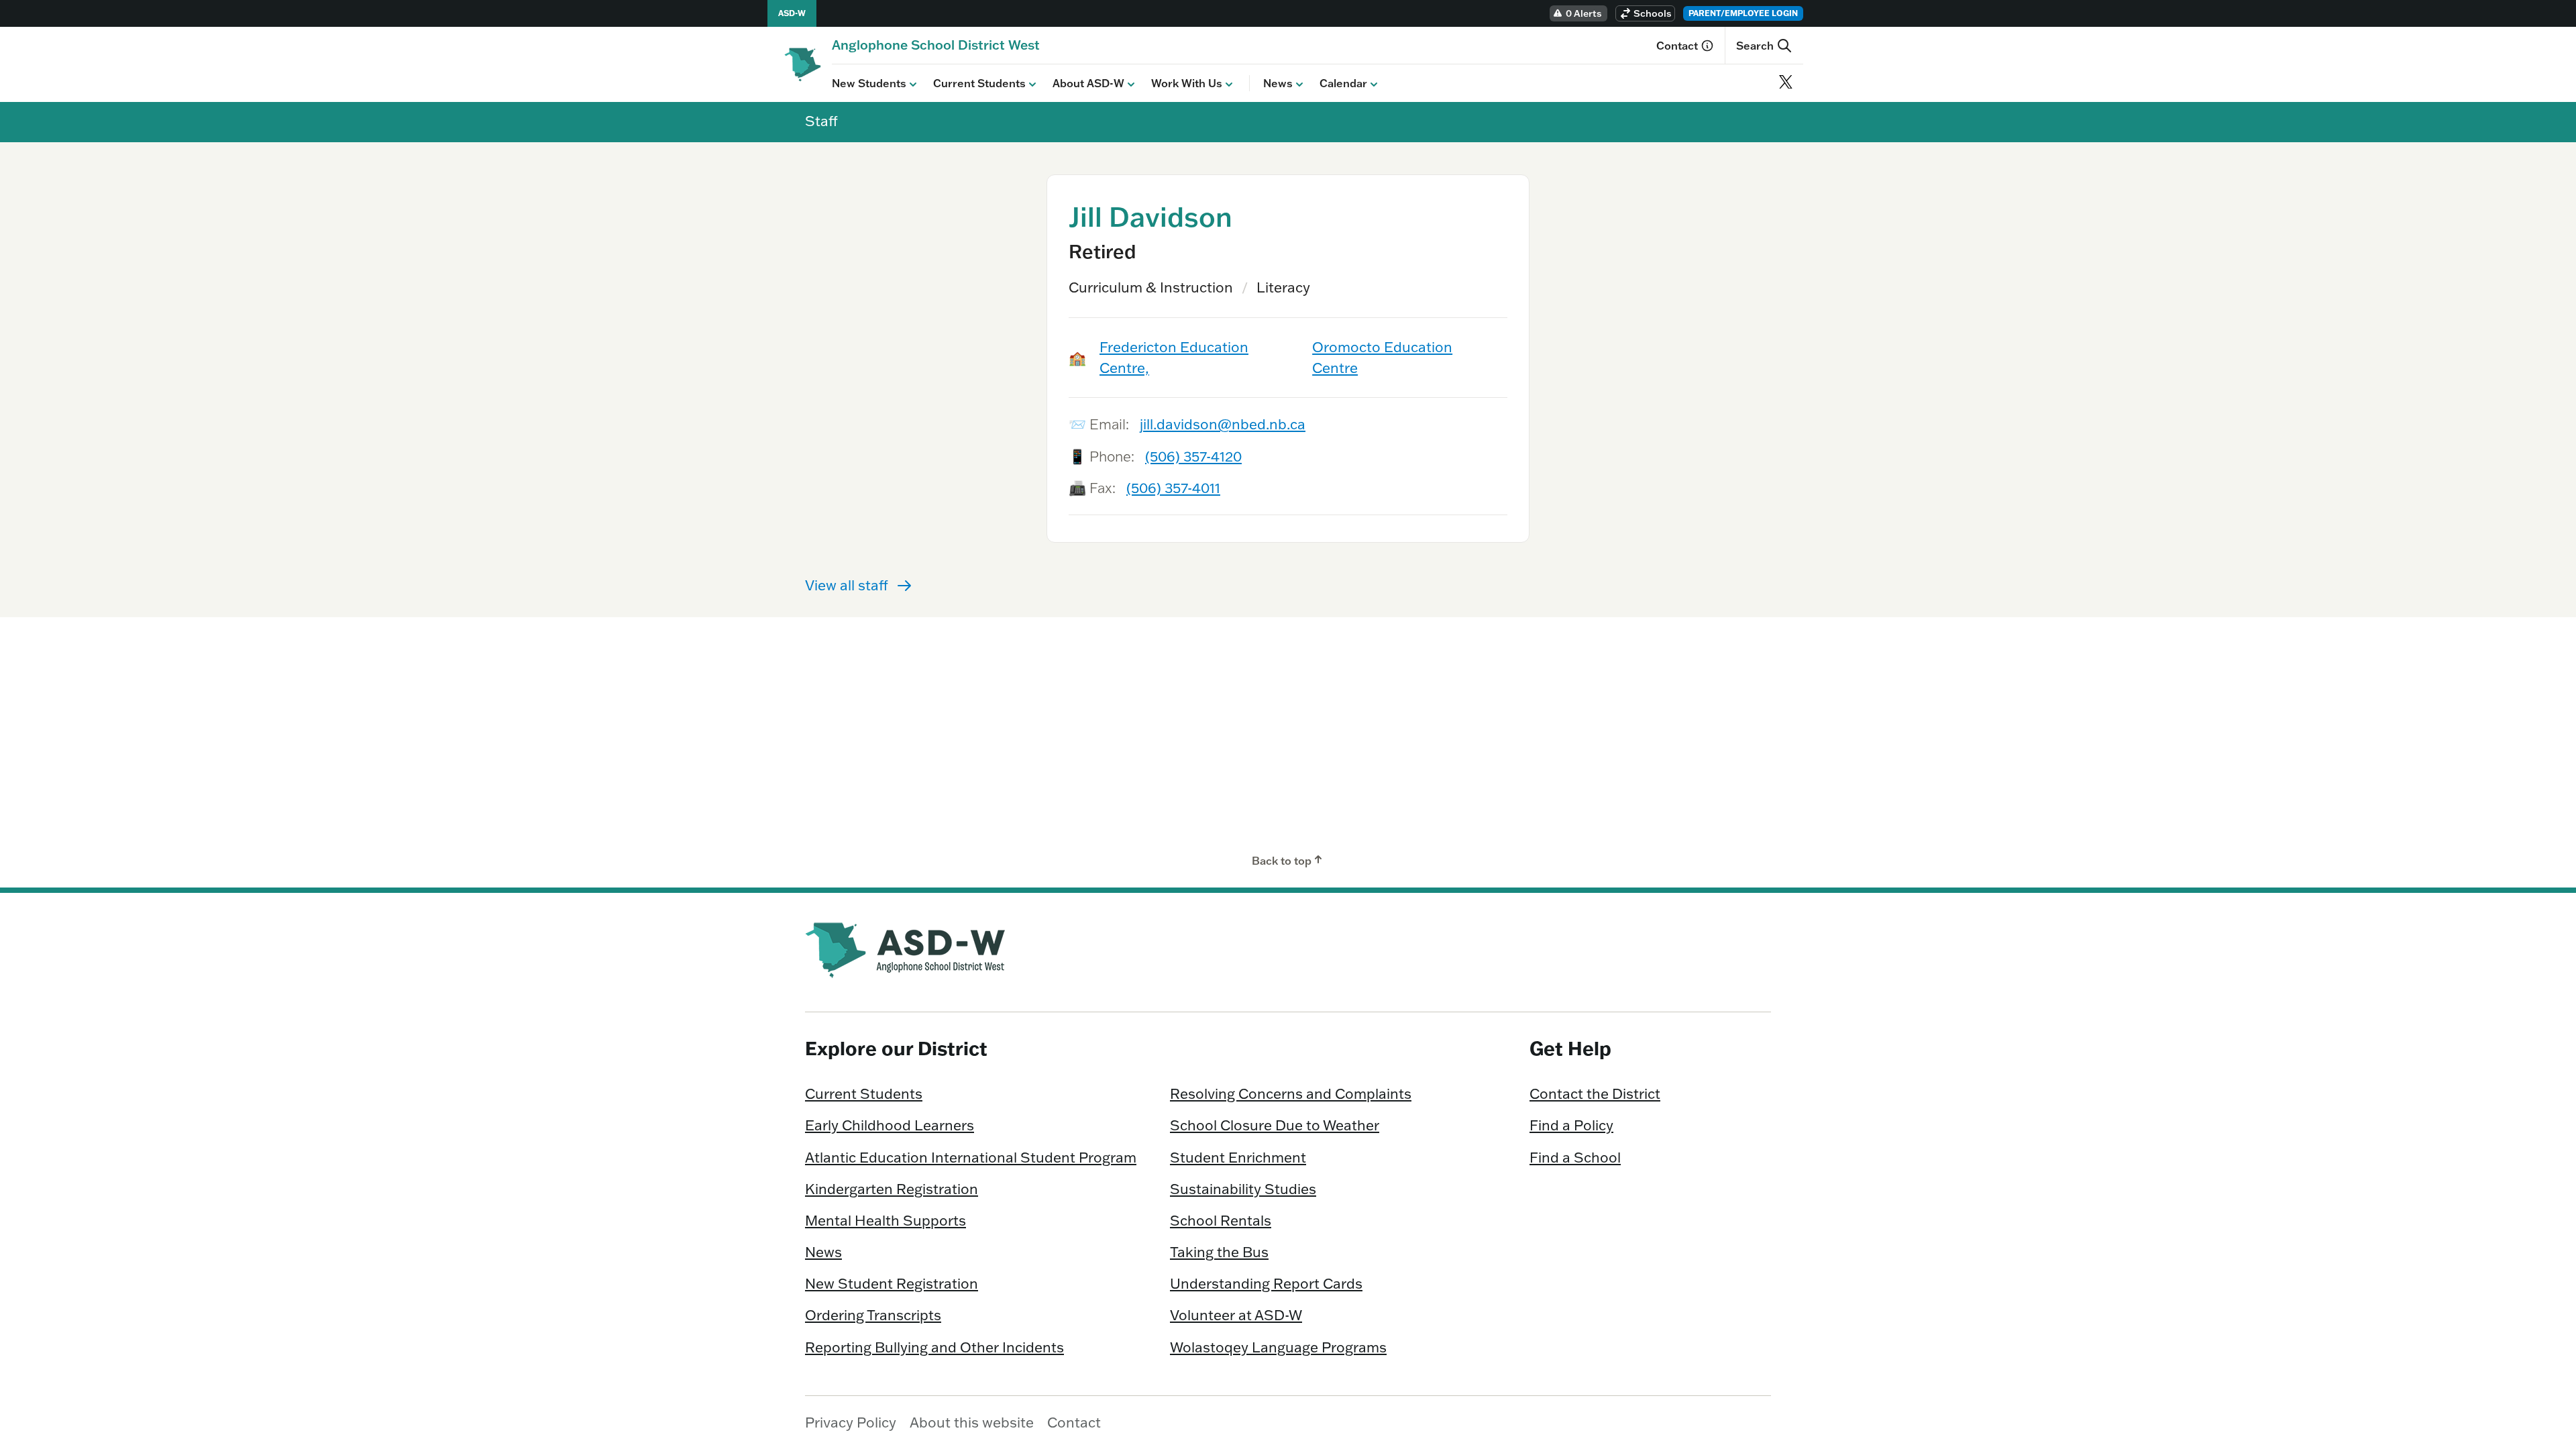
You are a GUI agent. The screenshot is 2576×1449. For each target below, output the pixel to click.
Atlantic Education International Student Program (971, 1157)
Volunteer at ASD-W (1236, 1315)
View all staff (847, 585)
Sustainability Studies (1243, 1189)
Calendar (1343, 83)
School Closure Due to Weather (1275, 1125)
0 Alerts (1584, 13)
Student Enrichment (1238, 1157)
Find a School (1575, 1157)
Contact (1677, 46)
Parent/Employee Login (1743, 13)
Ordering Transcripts (873, 1315)
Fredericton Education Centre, (1174, 357)
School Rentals (1221, 1220)
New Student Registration (892, 1283)
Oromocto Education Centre (1382, 357)
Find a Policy (1571, 1125)
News (1278, 83)
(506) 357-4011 (1173, 488)
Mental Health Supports (885, 1220)
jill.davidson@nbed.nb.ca (1223, 424)
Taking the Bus (1219, 1252)
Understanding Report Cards (1266, 1283)
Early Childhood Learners (890, 1125)
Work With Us (1187, 83)
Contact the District (1595, 1093)
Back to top (1282, 861)
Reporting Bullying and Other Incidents (934, 1347)
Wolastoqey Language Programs (1278, 1347)
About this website (972, 1422)
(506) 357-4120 (1193, 456)
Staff (821, 121)
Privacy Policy (851, 1422)
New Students (869, 83)
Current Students (979, 83)
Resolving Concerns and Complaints (1291, 1093)
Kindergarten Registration (892, 1189)
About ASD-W (1088, 83)
